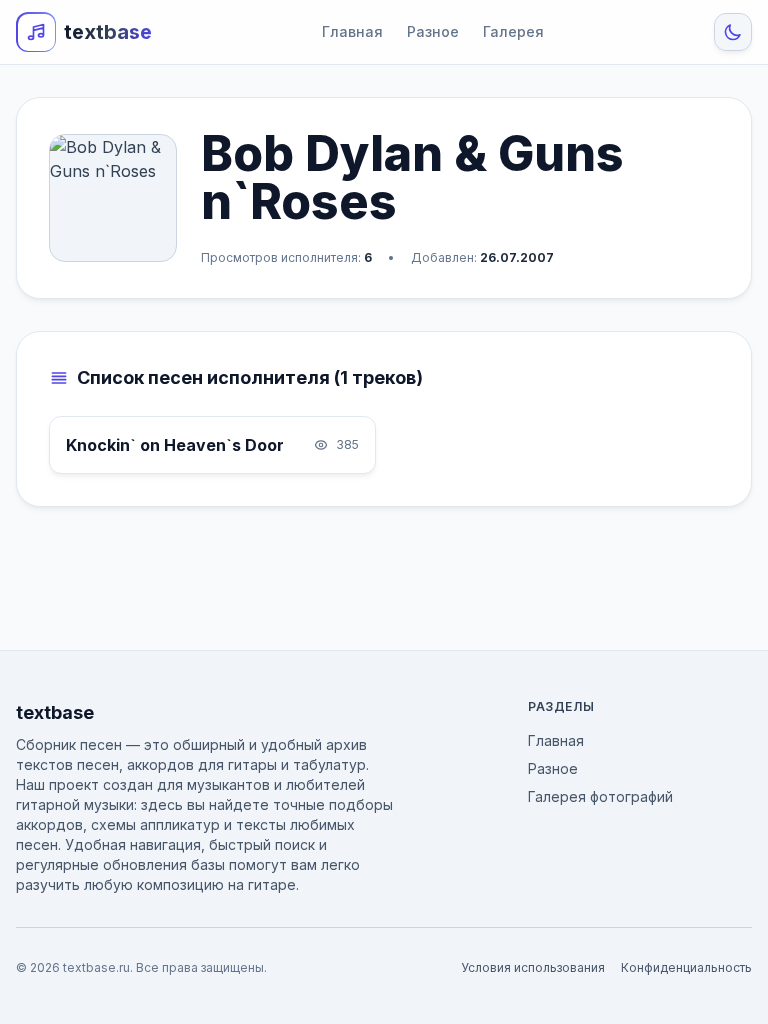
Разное (433, 31)
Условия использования (533, 967)
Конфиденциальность (686, 967)
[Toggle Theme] (733, 32)
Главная (352, 31)
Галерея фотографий (600, 796)
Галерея (513, 31)
